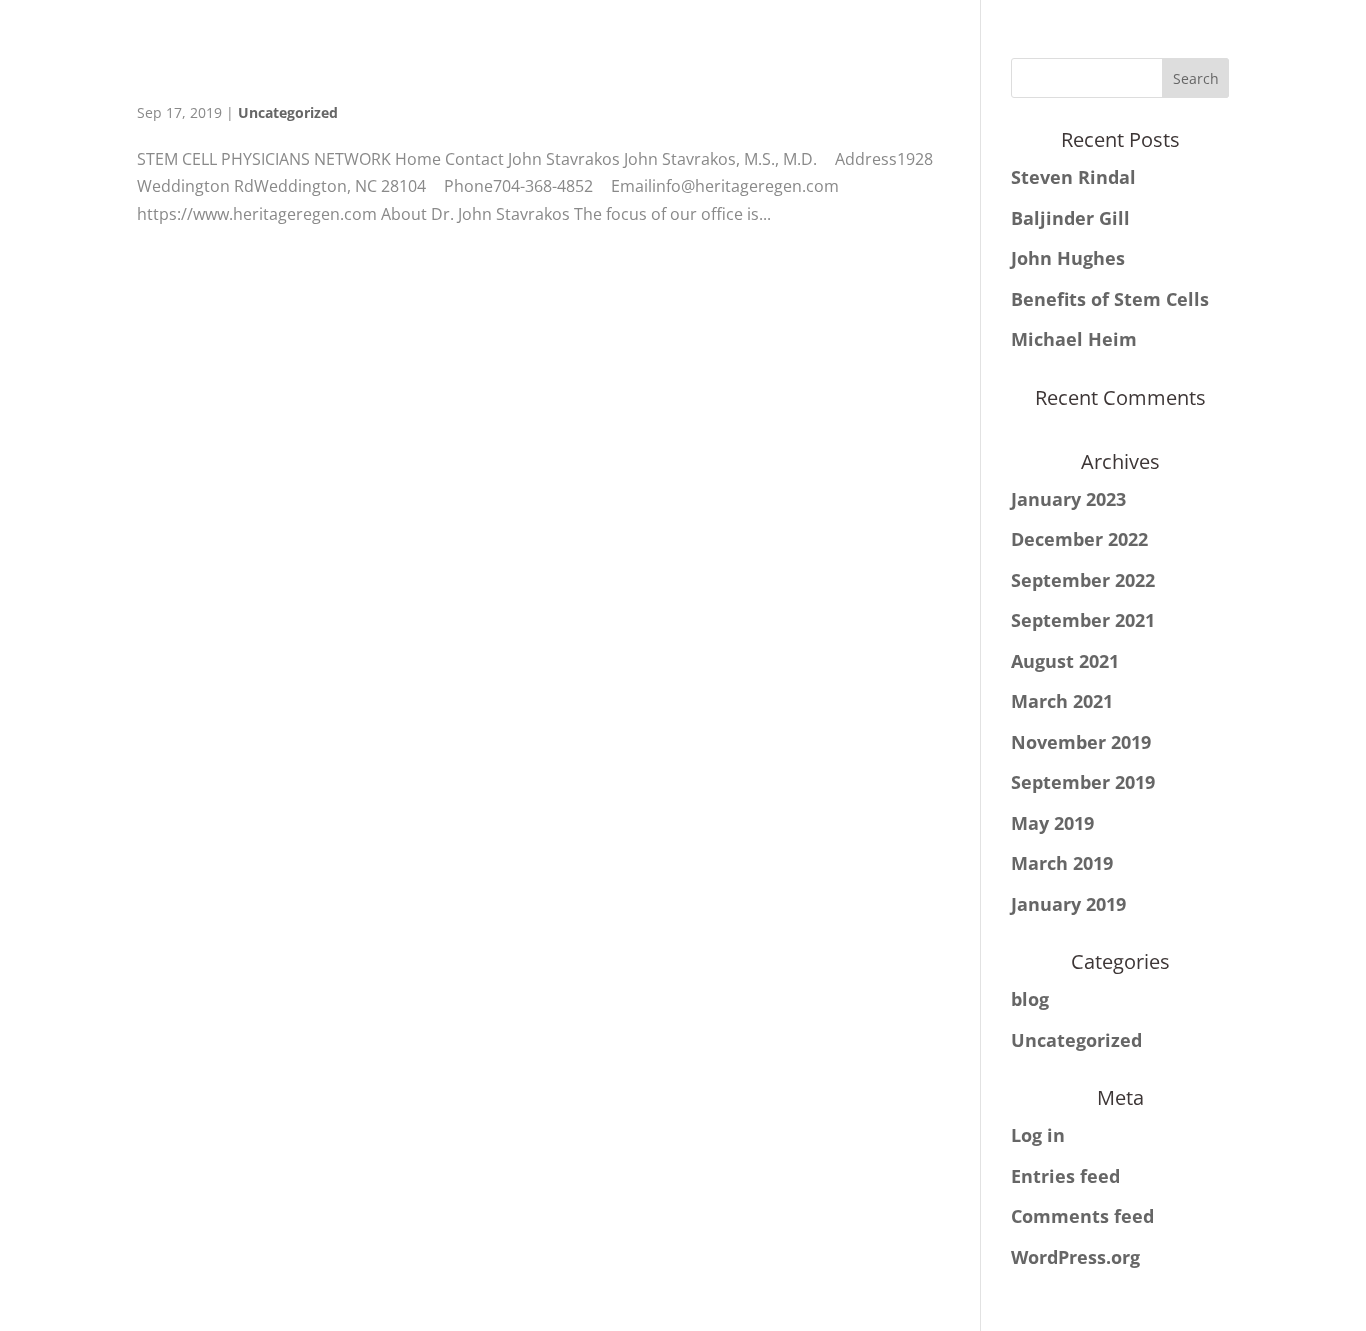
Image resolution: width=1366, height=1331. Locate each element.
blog (1030, 999)
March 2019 (1062, 863)
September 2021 (1083, 620)
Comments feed (1082, 1216)
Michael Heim (1074, 339)
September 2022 (1083, 580)
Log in (1038, 1135)
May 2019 (1052, 823)
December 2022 (1079, 539)
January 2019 (1068, 904)
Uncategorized (288, 112)
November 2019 (1081, 742)
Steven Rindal (1073, 177)
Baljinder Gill (1070, 218)
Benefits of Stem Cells (1110, 299)
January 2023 (1068, 499)
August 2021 (1065, 661)
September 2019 (1083, 782)
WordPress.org (1075, 1257)
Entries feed (1065, 1176)
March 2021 (1062, 701)
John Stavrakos (542, 73)
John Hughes (1068, 258)
